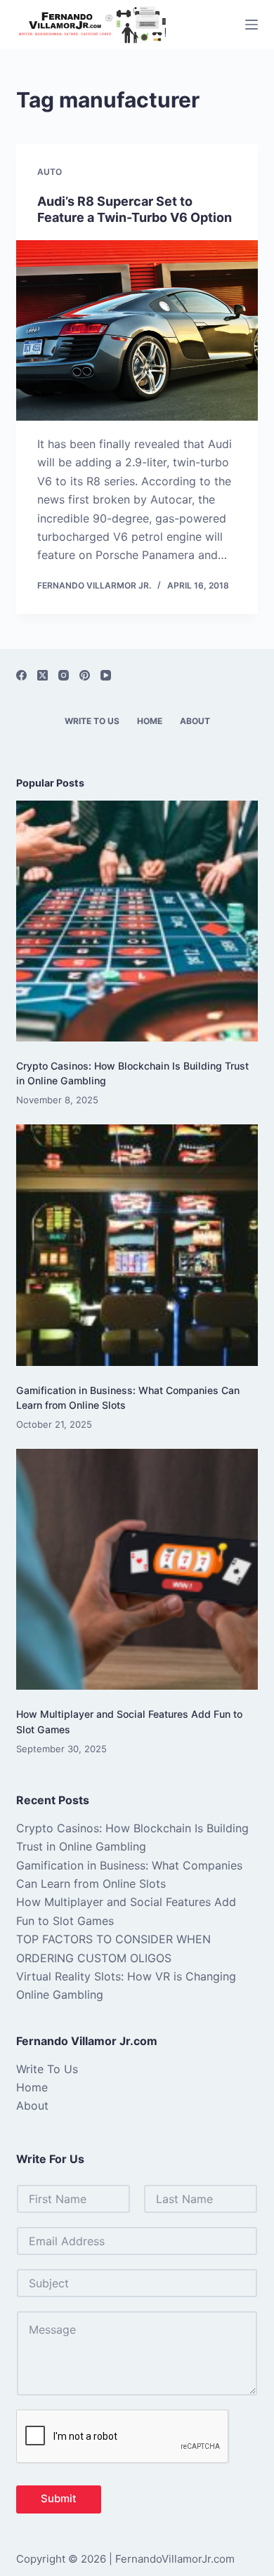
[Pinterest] (85, 675)
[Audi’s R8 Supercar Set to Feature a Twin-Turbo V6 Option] (137, 330)
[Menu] (252, 25)
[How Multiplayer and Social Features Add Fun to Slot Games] (137, 1569)
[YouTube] (106, 675)
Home (150, 721)
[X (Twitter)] (43, 675)
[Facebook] (21, 675)
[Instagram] (64, 675)
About (195, 721)
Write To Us (92, 721)
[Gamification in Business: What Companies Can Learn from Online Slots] (137, 1245)
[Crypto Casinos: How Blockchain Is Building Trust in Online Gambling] (137, 921)
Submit (59, 2498)
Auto (50, 172)
